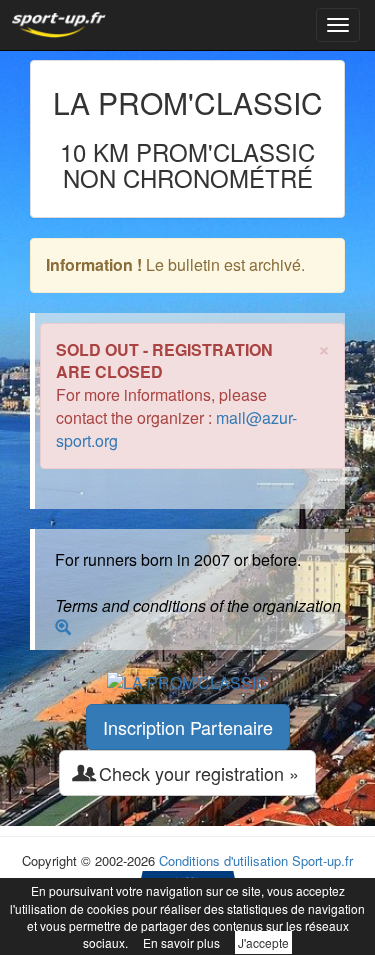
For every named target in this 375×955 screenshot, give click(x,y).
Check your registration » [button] (196, 773)
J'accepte (263, 942)
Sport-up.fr (322, 860)
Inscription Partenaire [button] (188, 727)
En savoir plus (181, 942)
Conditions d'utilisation (223, 860)
